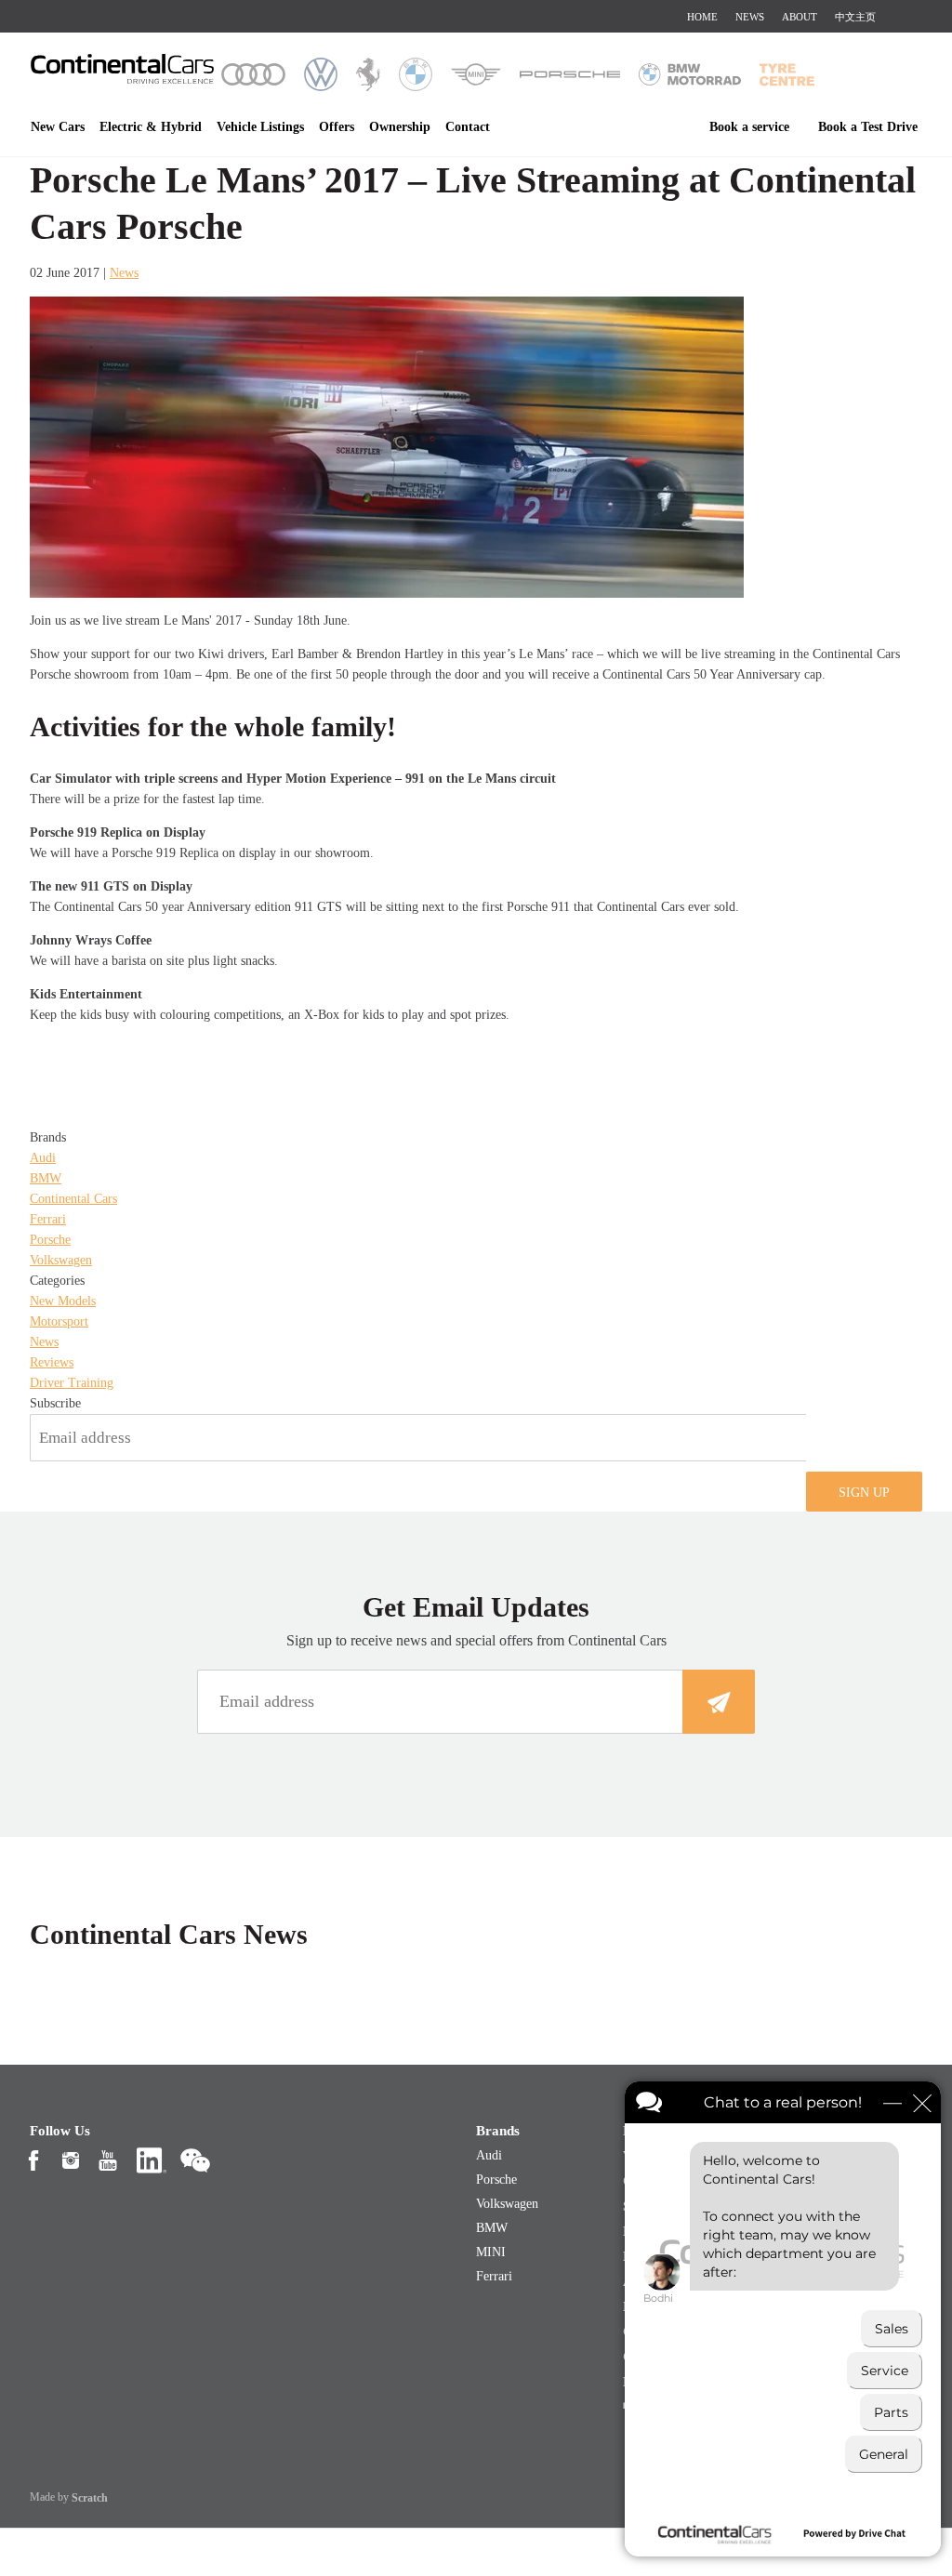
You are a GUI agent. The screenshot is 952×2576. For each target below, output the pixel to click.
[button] (864, 1492)
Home (702, 17)
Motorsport (59, 1321)
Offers (337, 127)
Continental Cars (73, 1199)
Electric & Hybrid (151, 127)
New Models (63, 1301)
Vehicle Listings (260, 127)
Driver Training (72, 1383)
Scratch (90, 2498)
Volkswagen (61, 1260)
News (750, 17)
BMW (46, 1178)
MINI (491, 2252)
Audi (43, 1158)
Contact (468, 127)
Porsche (50, 1240)
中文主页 (855, 17)
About (800, 17)
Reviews (52, 1362)
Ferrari (48, 1219)
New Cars (58, 127)
